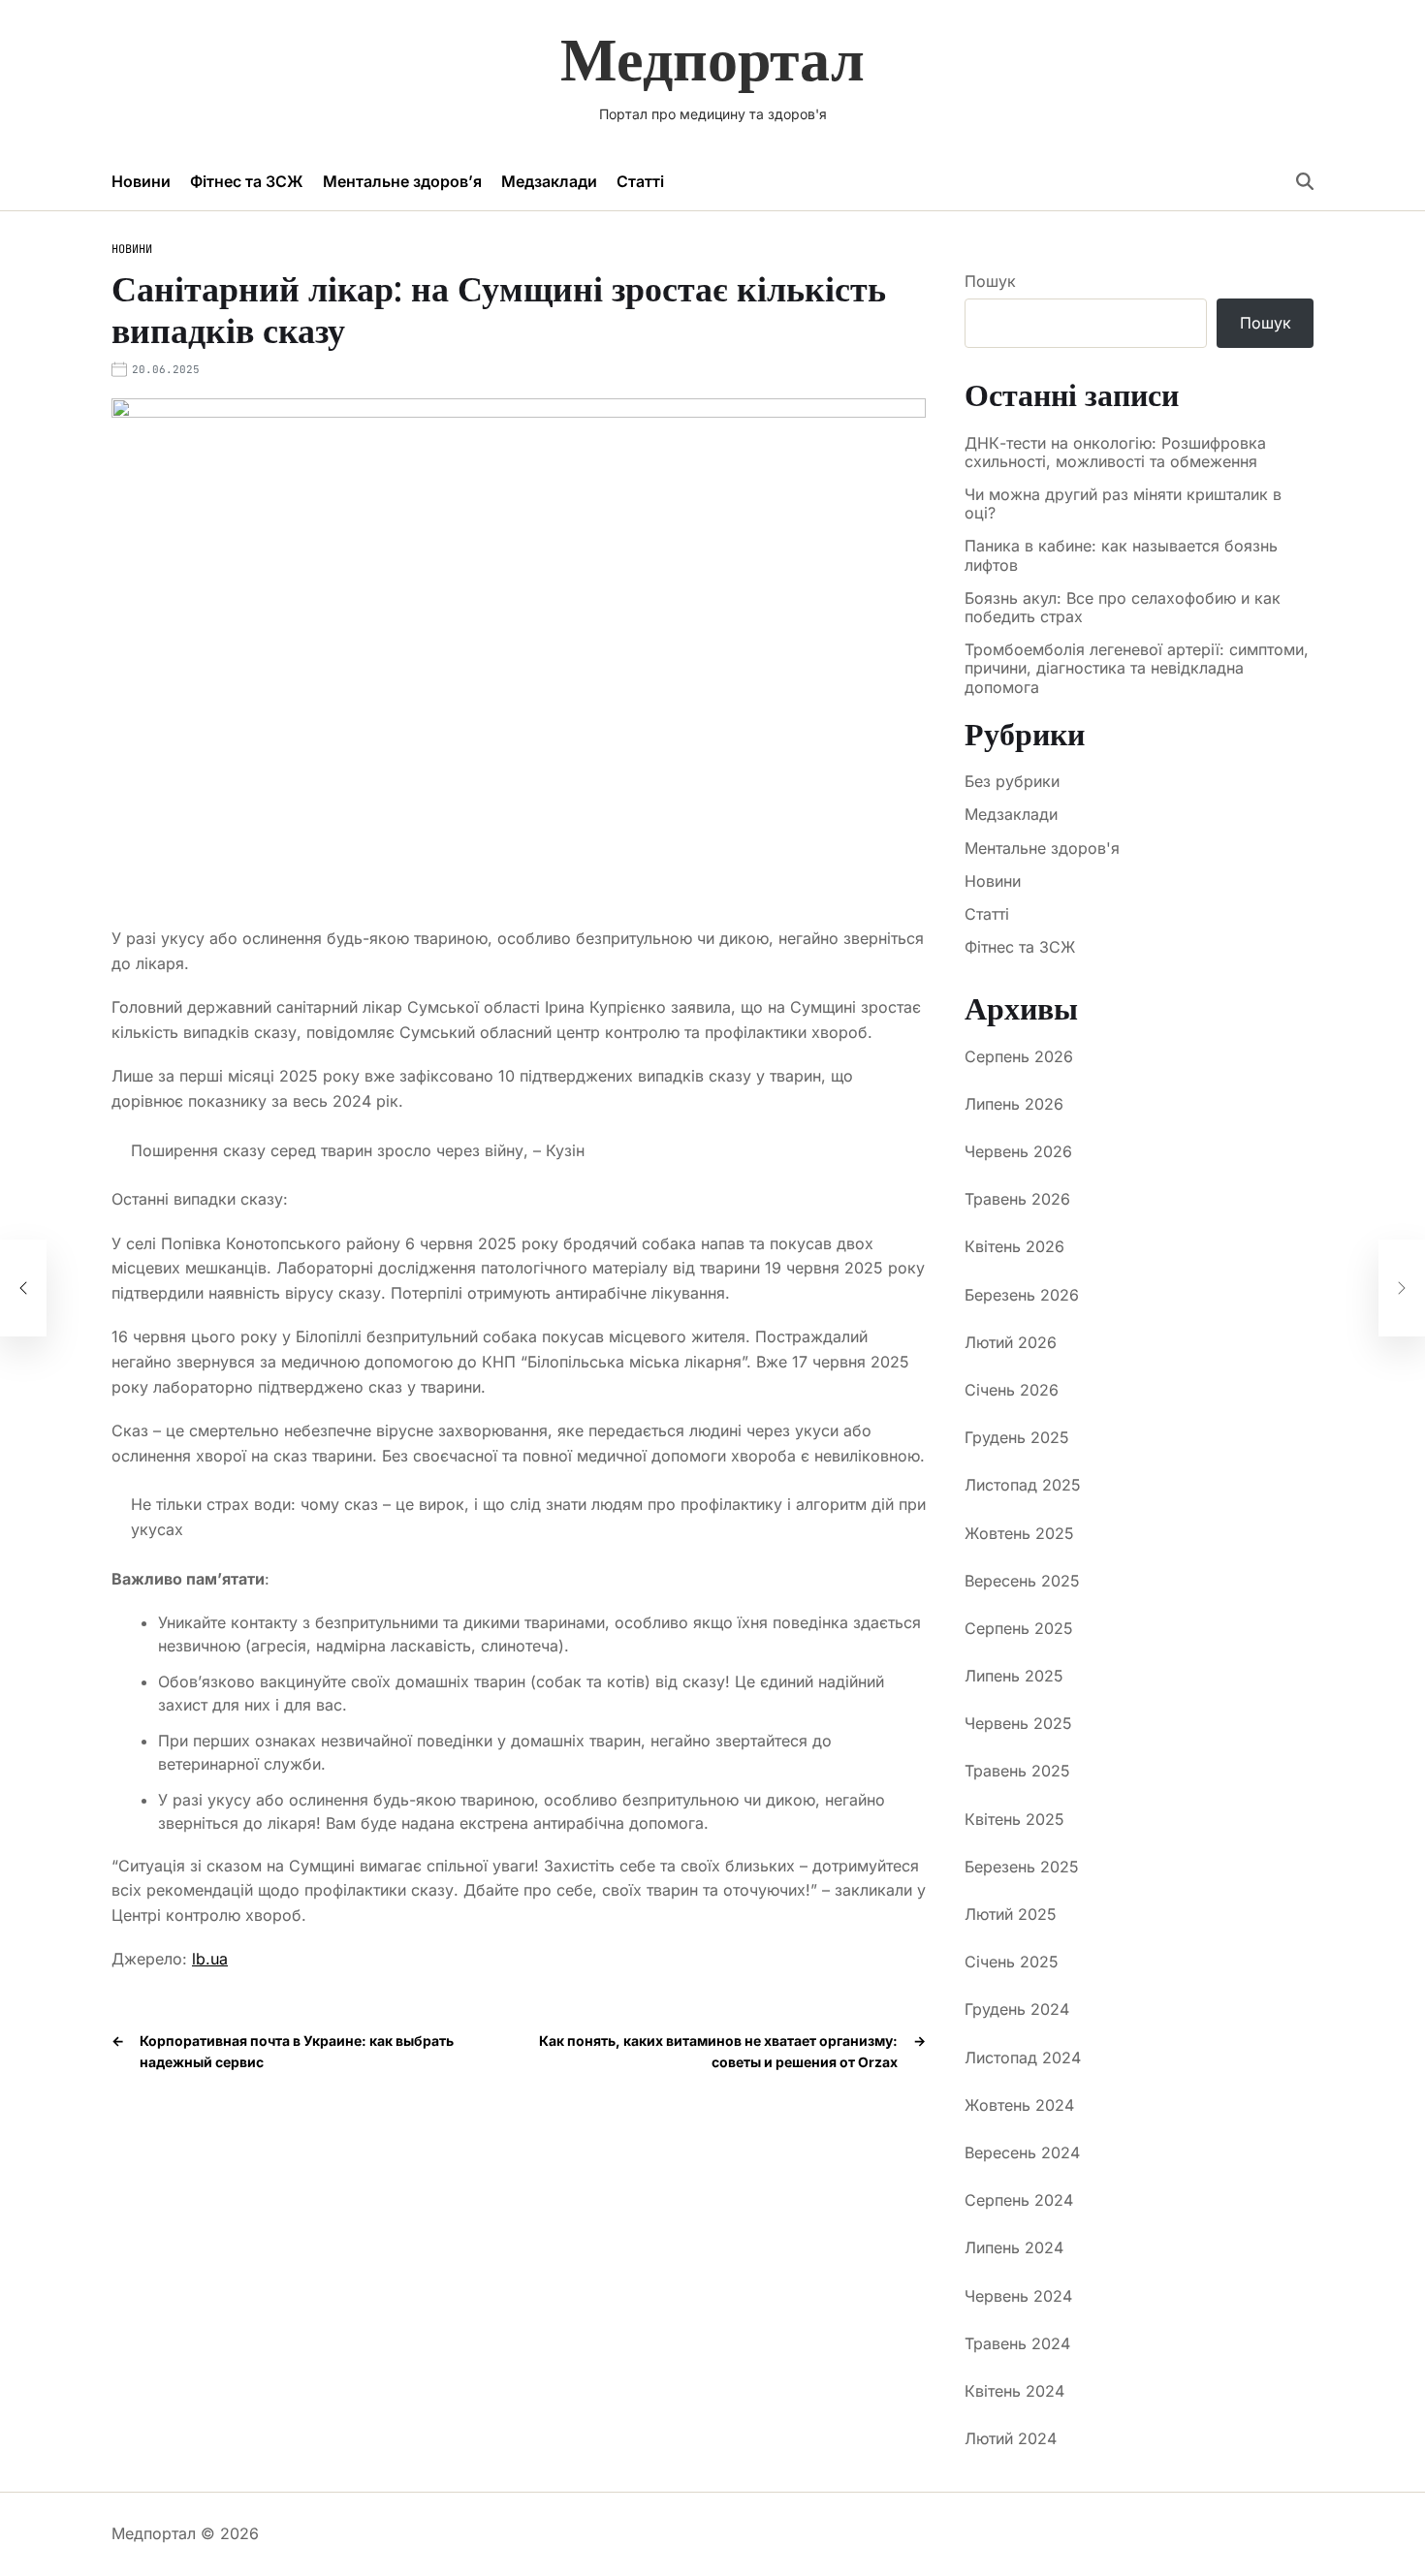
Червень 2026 (1018, 1151)
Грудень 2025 (1017, 1437)
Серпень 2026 (1019, 1056)
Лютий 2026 (1011, 1342)
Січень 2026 (1012, 1390)
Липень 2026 (1014, 1104)
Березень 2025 (1022, 1867)
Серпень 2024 (1019, 2200)
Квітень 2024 (1014, 2391)
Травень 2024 (1017, 2343)
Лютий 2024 (1011, 2438)
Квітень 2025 (1014, 1819)
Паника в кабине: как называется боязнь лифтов (1121, 555)
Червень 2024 (1018, 2296)
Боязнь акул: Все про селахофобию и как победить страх (1123, 608)
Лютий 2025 (1011, 1914)
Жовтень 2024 (1019, 2105)
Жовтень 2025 (1019, 1533)
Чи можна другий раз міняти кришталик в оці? (1123, 504)
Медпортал (712, 59)
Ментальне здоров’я (402, 181)
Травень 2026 (1017, 1199)
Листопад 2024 (1023, 2058)
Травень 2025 (1017, 1771)
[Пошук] (1305, 181)
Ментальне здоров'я (1042, 848)
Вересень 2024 (1022, 2152)
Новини (141, 181)
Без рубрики (1012, 781)
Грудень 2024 (1017, 2009)
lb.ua (210, 1959)
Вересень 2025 (1022, 1581)
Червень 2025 (1018, 1723)
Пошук (990, 281)
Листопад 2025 (1023, 1485)
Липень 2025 (1014, 1676)
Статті (640, 181)
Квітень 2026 (1014, 1246)
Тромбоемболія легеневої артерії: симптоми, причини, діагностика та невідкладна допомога (1137, 668)
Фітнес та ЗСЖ (247, 181)
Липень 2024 (1014, 2247)
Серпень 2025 (1019, 1628)
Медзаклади (549, 181)
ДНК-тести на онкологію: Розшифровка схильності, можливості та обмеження (1115, 453)
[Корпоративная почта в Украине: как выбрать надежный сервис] (23, 1288)
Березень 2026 (1022, 1295)
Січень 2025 (1012, 1962)
